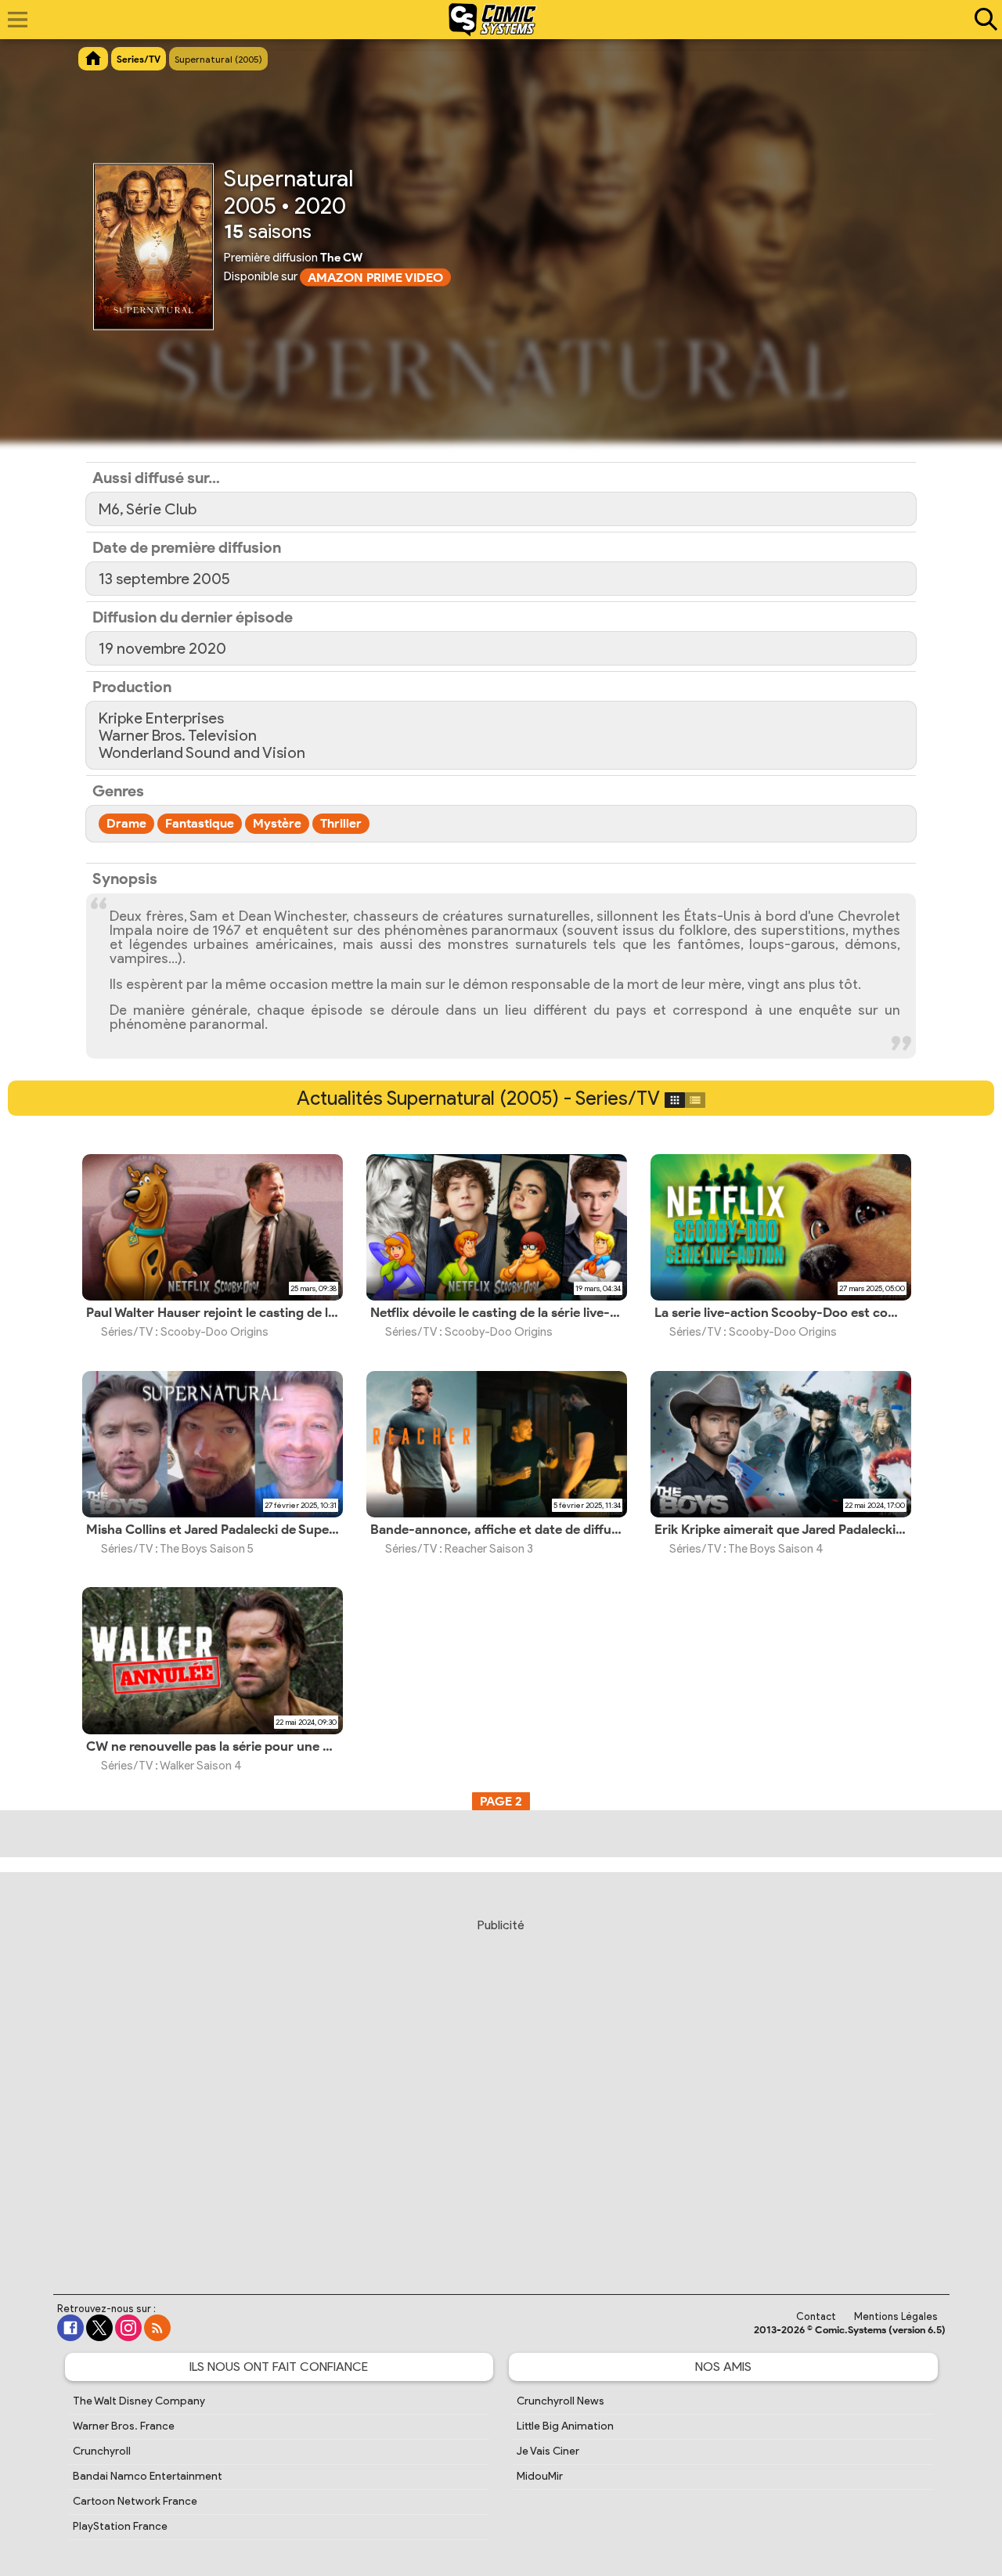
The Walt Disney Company (139, 2401)
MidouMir (540, 2476)
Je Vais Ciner (548, 2451)
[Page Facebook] (70, 2328)
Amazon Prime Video (375, 278)
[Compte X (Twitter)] (99, 2328)
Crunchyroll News (560, 2401)
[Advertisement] (501, 2091)
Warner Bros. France (124, 2426)
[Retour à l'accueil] (493, 20)
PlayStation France (120, 2526)
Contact (816, 2316)
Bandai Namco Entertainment (148, 2476)
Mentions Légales (896, 2316)
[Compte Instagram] (128, 2328)
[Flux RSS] (157, 2328)
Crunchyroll (102, 2451)
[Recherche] (982, 20)
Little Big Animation (565, 2426)
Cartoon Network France (135, 2501)
